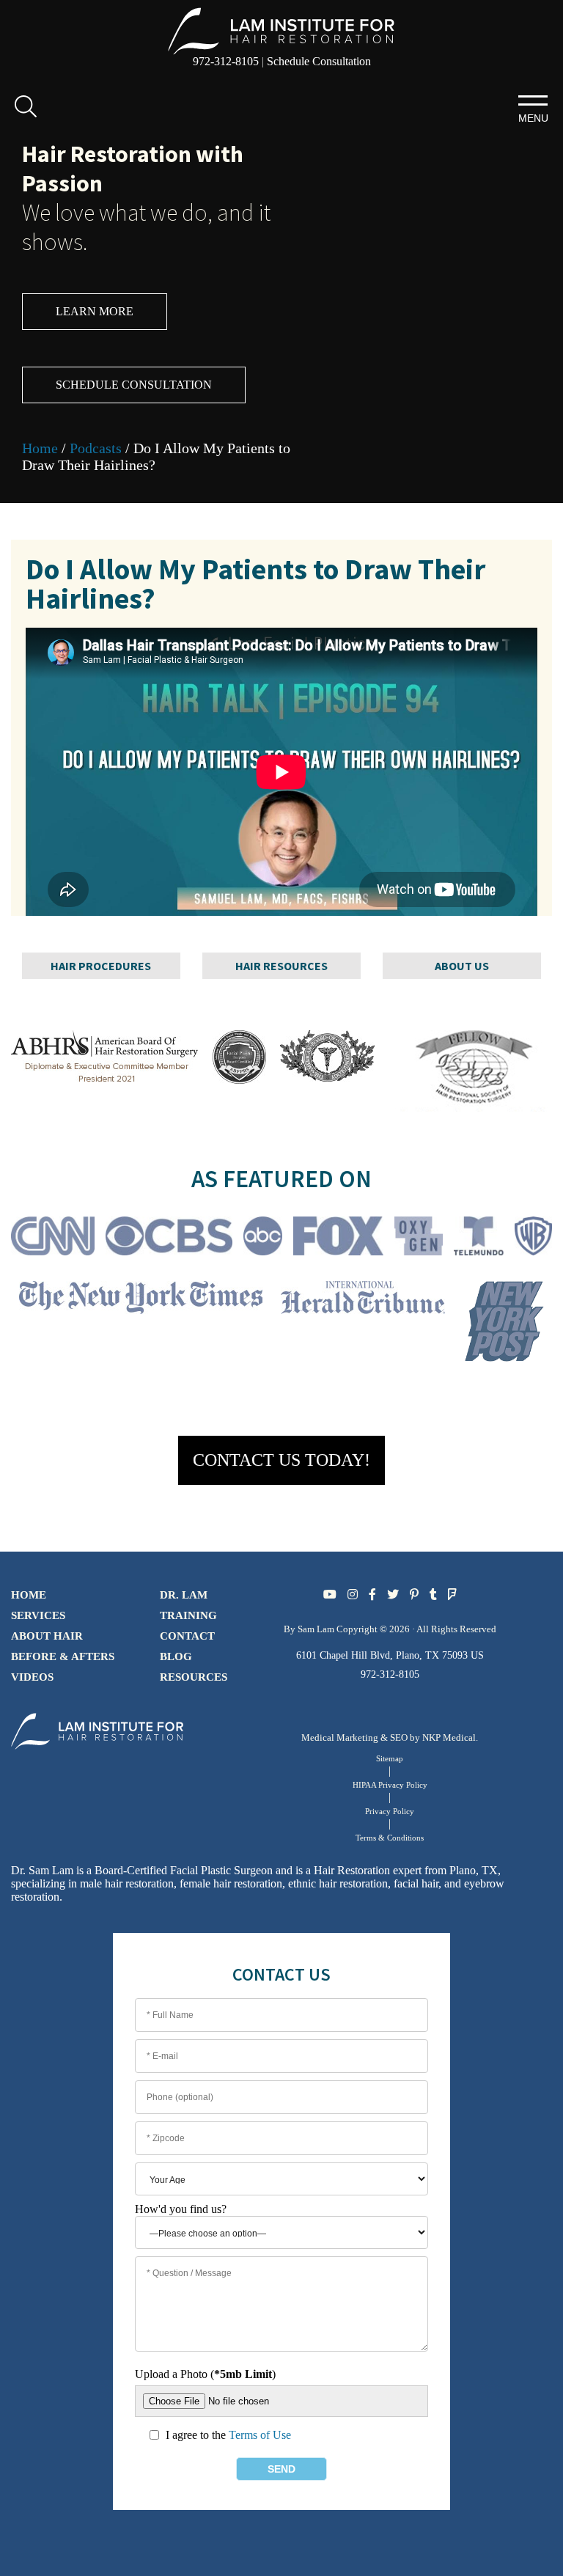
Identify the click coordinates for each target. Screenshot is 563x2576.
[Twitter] (393, 1595)
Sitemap (390, 1758)
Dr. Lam (184, 1595)
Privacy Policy (390, 1811)
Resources (194, 1677)
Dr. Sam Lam (42, 1870)
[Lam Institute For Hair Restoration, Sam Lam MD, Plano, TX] (281, 30)
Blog (176, 1656)
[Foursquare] (452, 1595)
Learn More (95, 311)
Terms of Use (260, 2435)
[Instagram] (353, 1595)
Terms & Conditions (390, 1838)
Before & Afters (63, 1656)
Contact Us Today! (281, 1460)
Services (38, 1615)
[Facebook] (372, 1595)
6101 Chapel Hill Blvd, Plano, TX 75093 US (390, 1655)
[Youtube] (330, 1595)
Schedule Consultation (319, 61)
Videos (32, 1677)
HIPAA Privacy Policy (390, 1785)
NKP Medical (449, 1737)
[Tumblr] (433, 1595)
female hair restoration (231, 1883)
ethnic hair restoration (338, 1883)
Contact (187, 1636)
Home (40, 448)
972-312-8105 (226, 61)
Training (188, 1615)
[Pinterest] (414, 1595)
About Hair (47, 1636)
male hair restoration (127, 1883)
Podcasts (96, 448)
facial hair (416, 1883)
